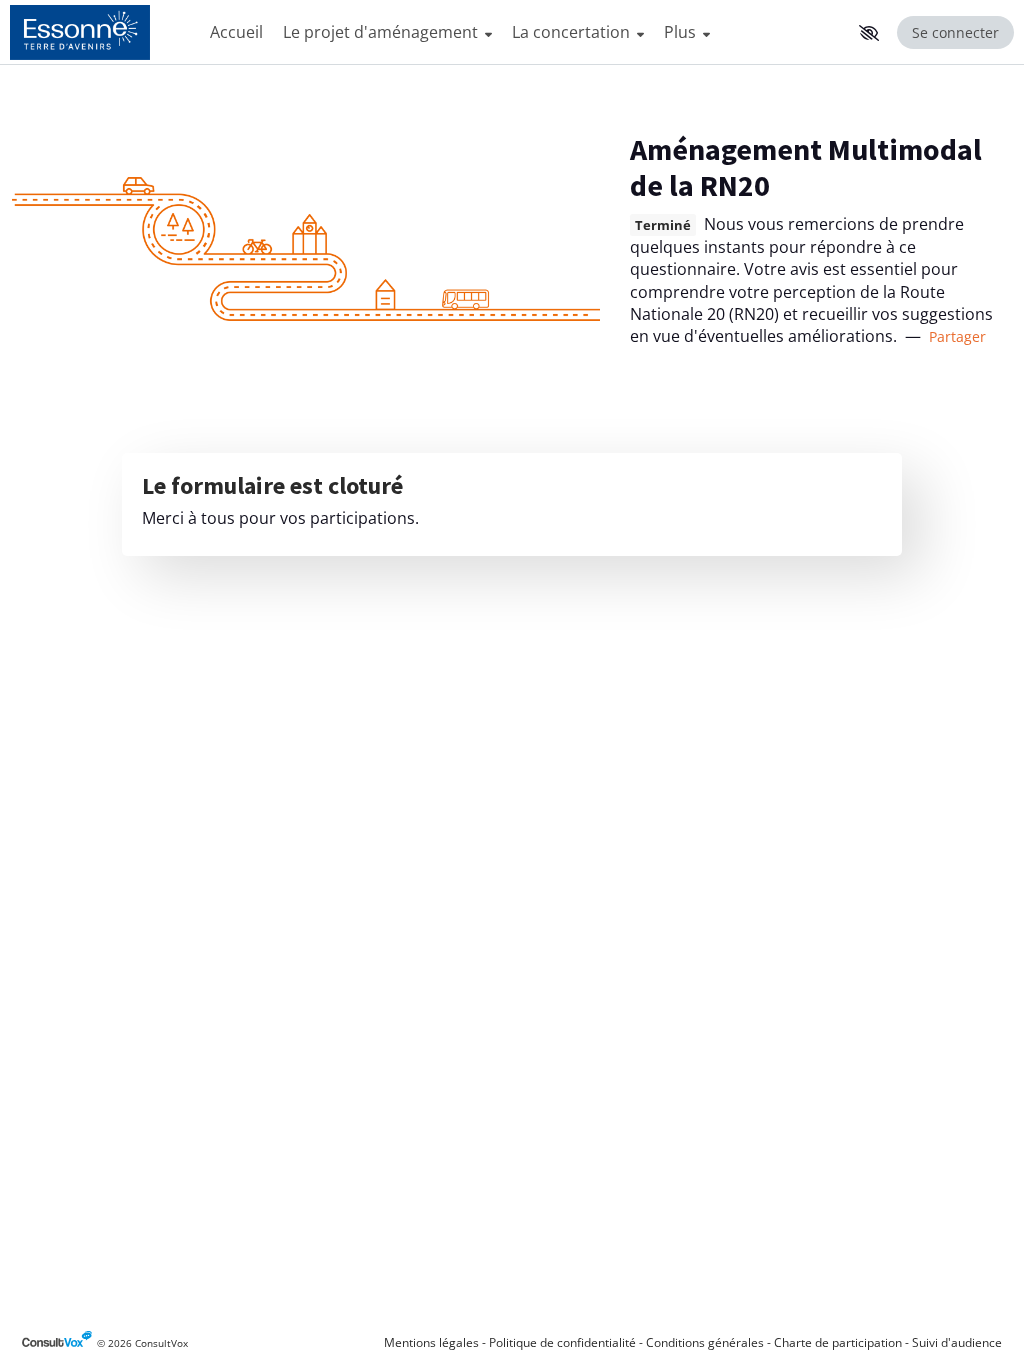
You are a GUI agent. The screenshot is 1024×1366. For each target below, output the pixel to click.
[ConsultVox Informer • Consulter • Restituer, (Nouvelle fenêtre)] (59, 1343)
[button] (869, 33)
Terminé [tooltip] (663, 225)
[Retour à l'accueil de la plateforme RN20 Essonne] (100, 32)
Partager (957, 336)
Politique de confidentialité (562, 1342)
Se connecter (955, 32)
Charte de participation (838, 1342)
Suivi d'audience (957, 1342)
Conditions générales (705, 1342)
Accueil (236, 32)
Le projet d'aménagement (382, 32)
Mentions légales (431, 1342)
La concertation (573, 32)
